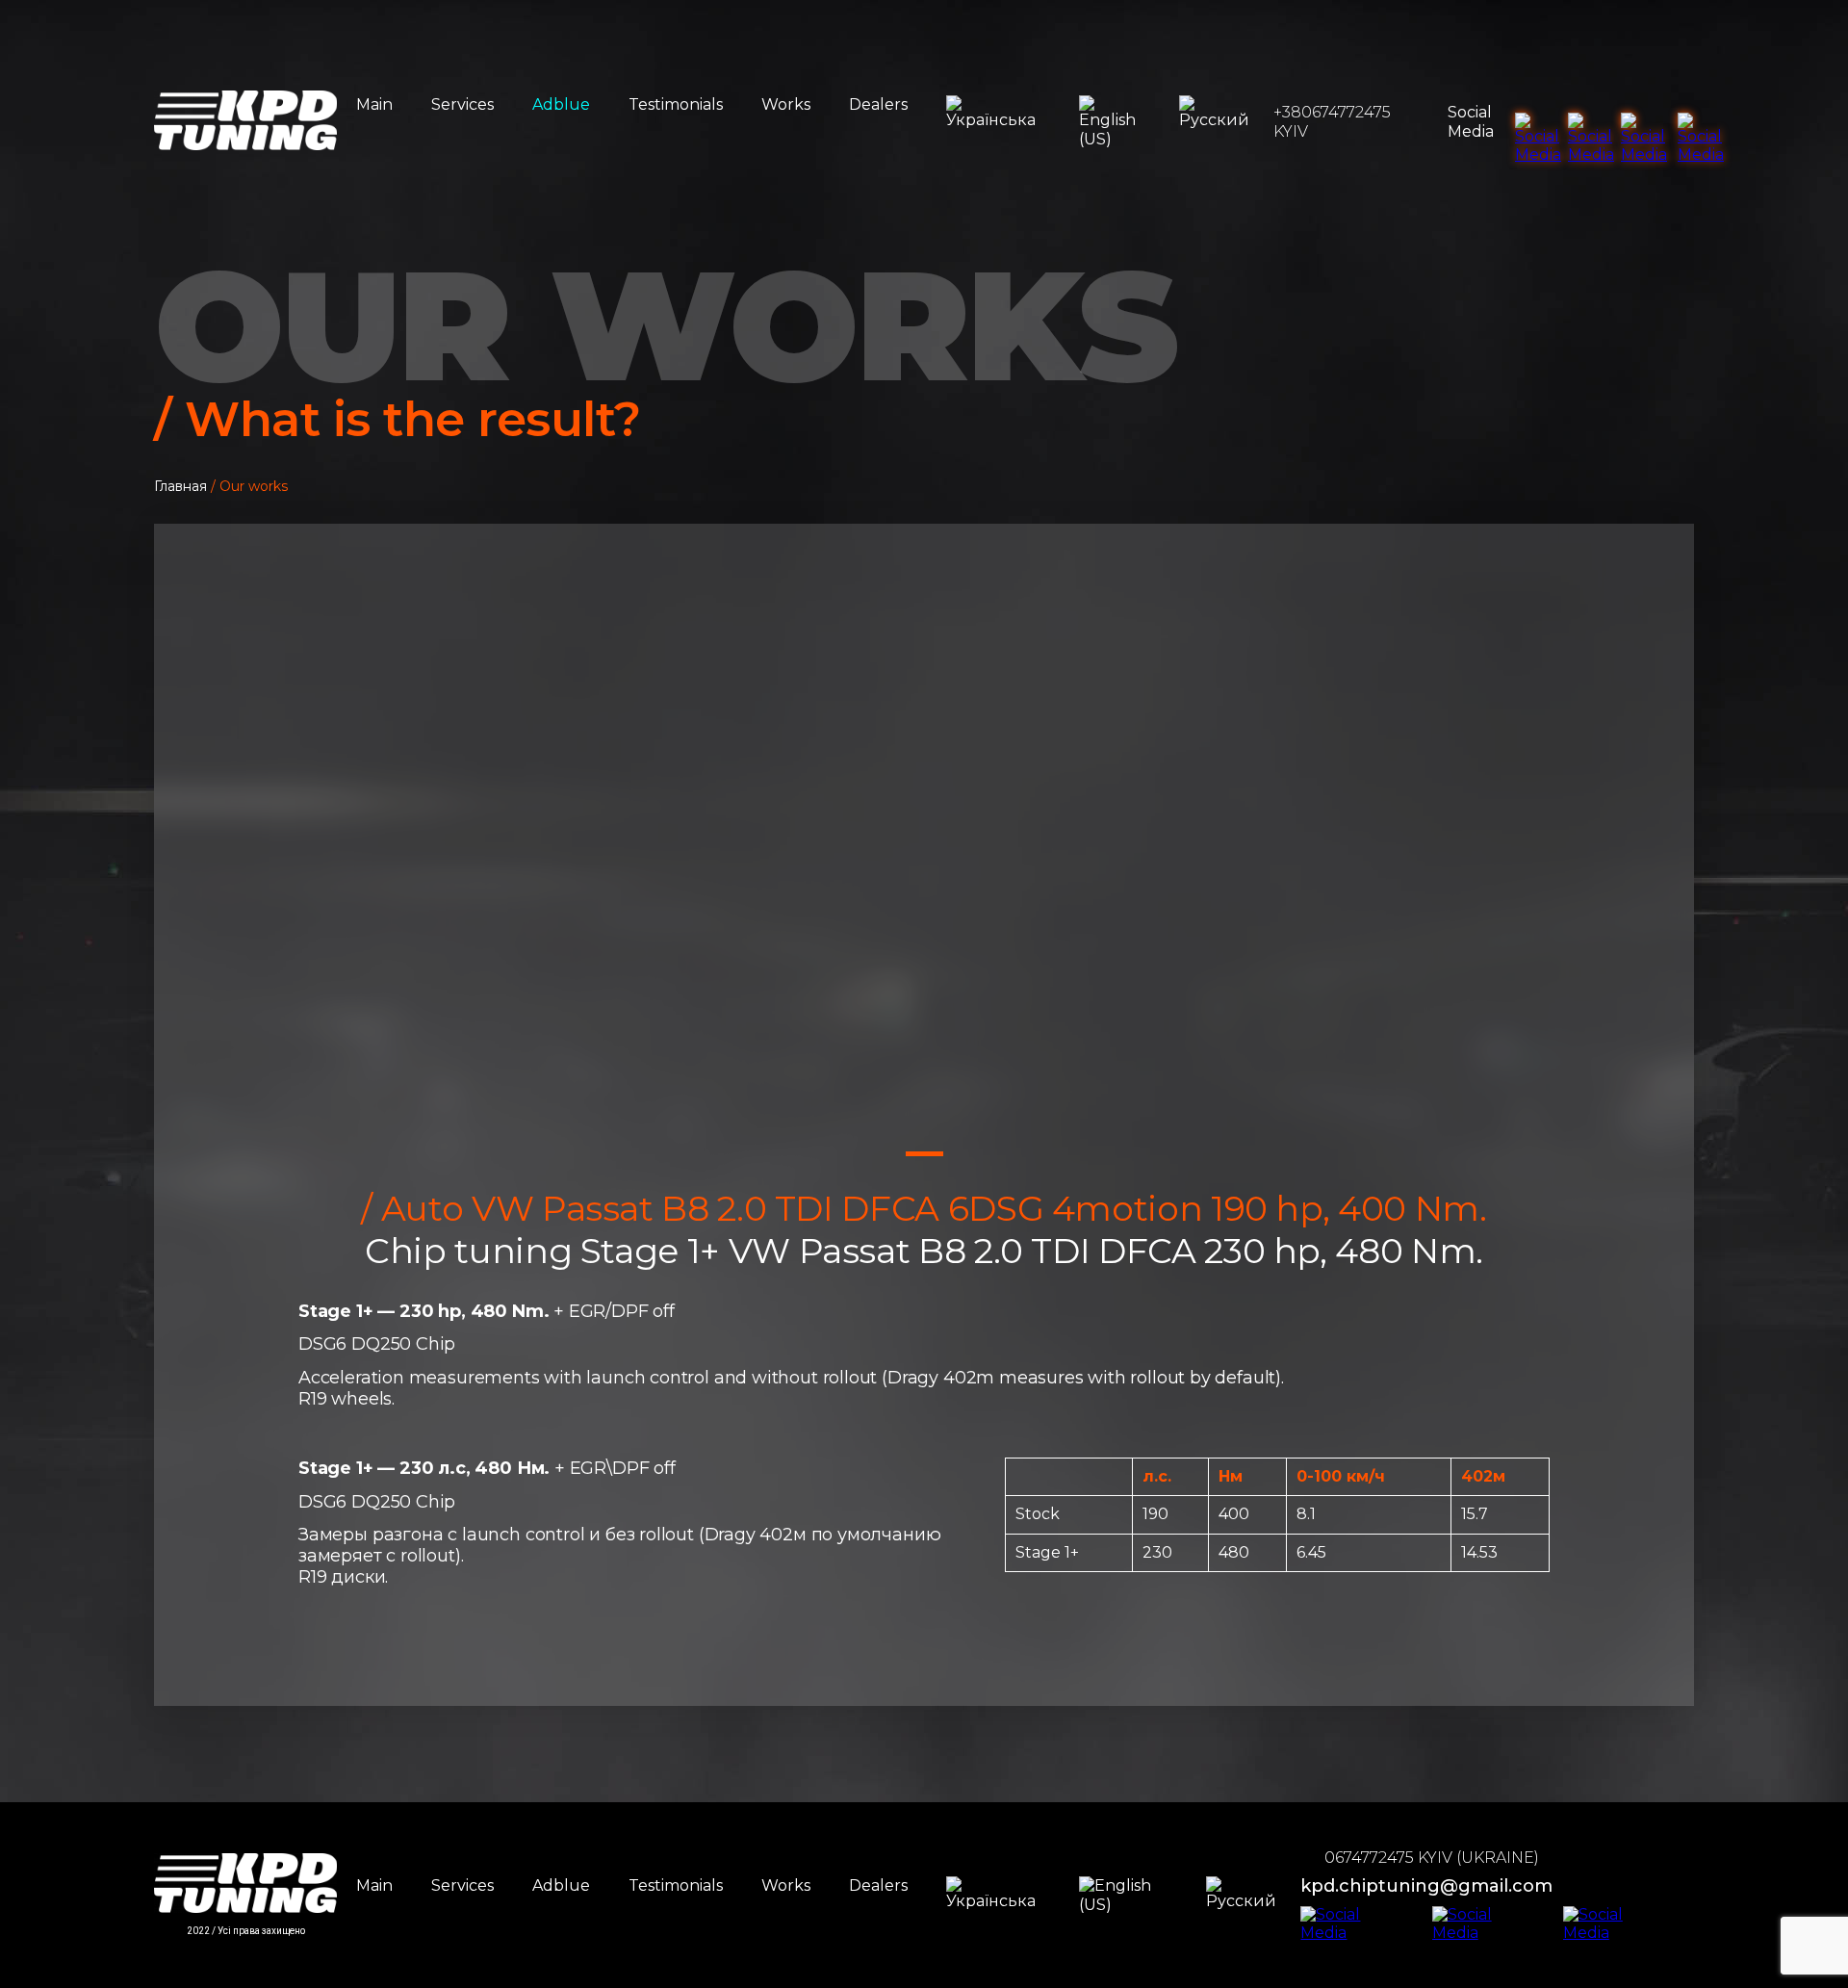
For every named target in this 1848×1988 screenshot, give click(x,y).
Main (374, 104)
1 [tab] (924, 1154)
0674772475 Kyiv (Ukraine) (1432, 1858)
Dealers (878, 104)
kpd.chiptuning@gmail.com (1426, 1886)
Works (786, 104)
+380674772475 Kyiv (1332, 122)
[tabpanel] (924, 856)
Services (462, 104)
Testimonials (676, 104)
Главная (180, 486)
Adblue (561, 104)
